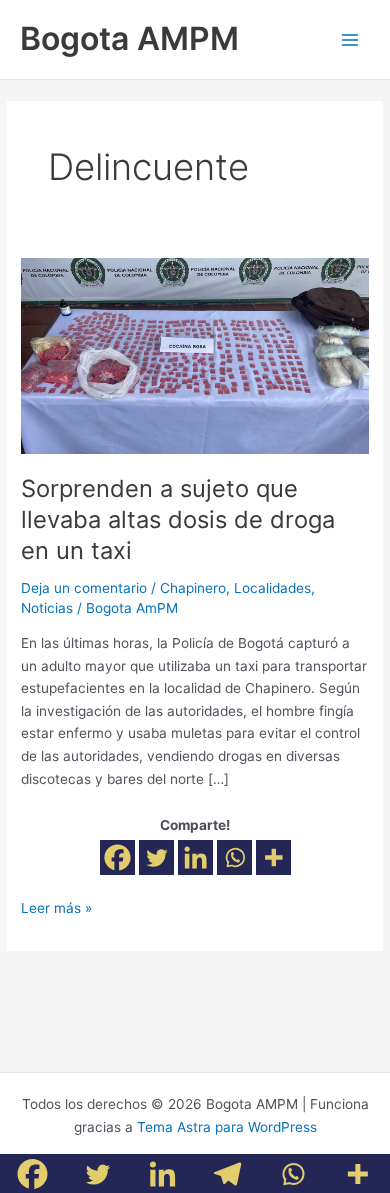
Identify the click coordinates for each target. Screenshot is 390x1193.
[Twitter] (156, 857)
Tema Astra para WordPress (227, 1127)
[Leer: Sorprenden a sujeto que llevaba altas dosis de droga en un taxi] (195, 355)
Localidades (272, 588)
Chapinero (193, 588)
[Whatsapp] (234, 857)
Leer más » (56, 906)
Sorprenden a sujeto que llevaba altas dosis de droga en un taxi (178, 519)
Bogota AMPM (129, 38)
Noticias (47, 608)
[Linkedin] (195, 857)
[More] (273, 857)
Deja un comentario (84, 588)
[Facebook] (117, 857)
